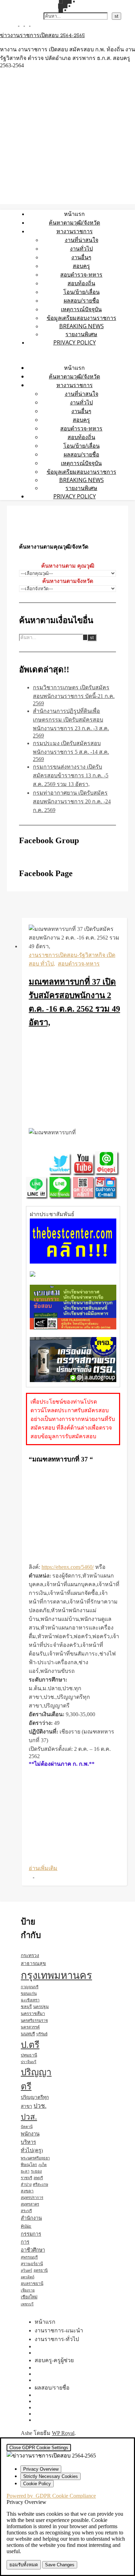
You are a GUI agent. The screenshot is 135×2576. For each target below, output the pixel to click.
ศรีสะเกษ (40, 2184)
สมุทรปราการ (32, 2198)
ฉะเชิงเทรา (30, 2000)
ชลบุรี (26, 2007)
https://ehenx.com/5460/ (68, 1567)
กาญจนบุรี (30, 1987)
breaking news (82, 326)
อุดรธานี (41, 2270)
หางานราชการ (75, 231)
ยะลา (25, 2171)
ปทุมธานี (29, 2055)
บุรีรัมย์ (42, 2034)
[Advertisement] (74, 1079)
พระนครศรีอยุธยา (35, 2158)
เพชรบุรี (27, 2304)
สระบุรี (26, 2211)
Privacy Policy (75, 342)
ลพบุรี (38, 2178)
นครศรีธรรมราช (34, 2020)
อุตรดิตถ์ (28, 2277)
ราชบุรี (26, 2178)
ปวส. (29, 2117)
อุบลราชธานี (32, 2284)
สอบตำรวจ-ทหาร (81, 274)
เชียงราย (28, 2290)
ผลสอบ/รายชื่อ (82, 300)
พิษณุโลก (29, 2165)
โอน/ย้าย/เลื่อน (82, 292)
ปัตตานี (27, 2127)
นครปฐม (41, 2007)
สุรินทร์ (26, 2271)
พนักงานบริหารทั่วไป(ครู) (32, 2142)
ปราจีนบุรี (29, 2062)
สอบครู (81, 266)
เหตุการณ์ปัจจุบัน (81, 309)
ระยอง (36, 2171)
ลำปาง (26, 2184)
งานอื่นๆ (81, 257)
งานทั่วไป (81, 248)
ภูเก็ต (43, 2165)
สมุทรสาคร (30, 2204)
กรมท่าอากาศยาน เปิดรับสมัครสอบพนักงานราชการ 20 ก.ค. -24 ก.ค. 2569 (72, 801)
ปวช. (40, 2106)
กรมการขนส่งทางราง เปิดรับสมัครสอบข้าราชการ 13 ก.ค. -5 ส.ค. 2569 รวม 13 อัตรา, (71, 775)
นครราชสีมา (33, 2014)
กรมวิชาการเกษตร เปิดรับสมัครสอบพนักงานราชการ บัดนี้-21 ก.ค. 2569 (74, 695)
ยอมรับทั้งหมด (24, 2565)
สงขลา (27, 2191)
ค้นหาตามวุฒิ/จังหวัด (74, 222)
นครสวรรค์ (30, 2027)
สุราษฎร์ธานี (32, 2264)
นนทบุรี (28, 2034)
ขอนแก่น (29, 1993)
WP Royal (63, 2433)
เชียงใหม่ (29, 2297)
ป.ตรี (30, 2045)
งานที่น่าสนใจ (82, 240)
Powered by (51, 2496)
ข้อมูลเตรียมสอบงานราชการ (82, 318)
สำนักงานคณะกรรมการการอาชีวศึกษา (33, 2234)
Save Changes (60, 2565)
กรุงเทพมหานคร (56, 1975)
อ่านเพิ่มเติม (43, 1868)
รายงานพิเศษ (81, 334)
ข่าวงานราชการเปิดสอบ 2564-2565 (42, 36)
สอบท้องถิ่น (81, 283)
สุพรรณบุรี (29, 2257)
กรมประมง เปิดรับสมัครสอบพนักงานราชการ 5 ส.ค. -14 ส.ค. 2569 (71, 751)
